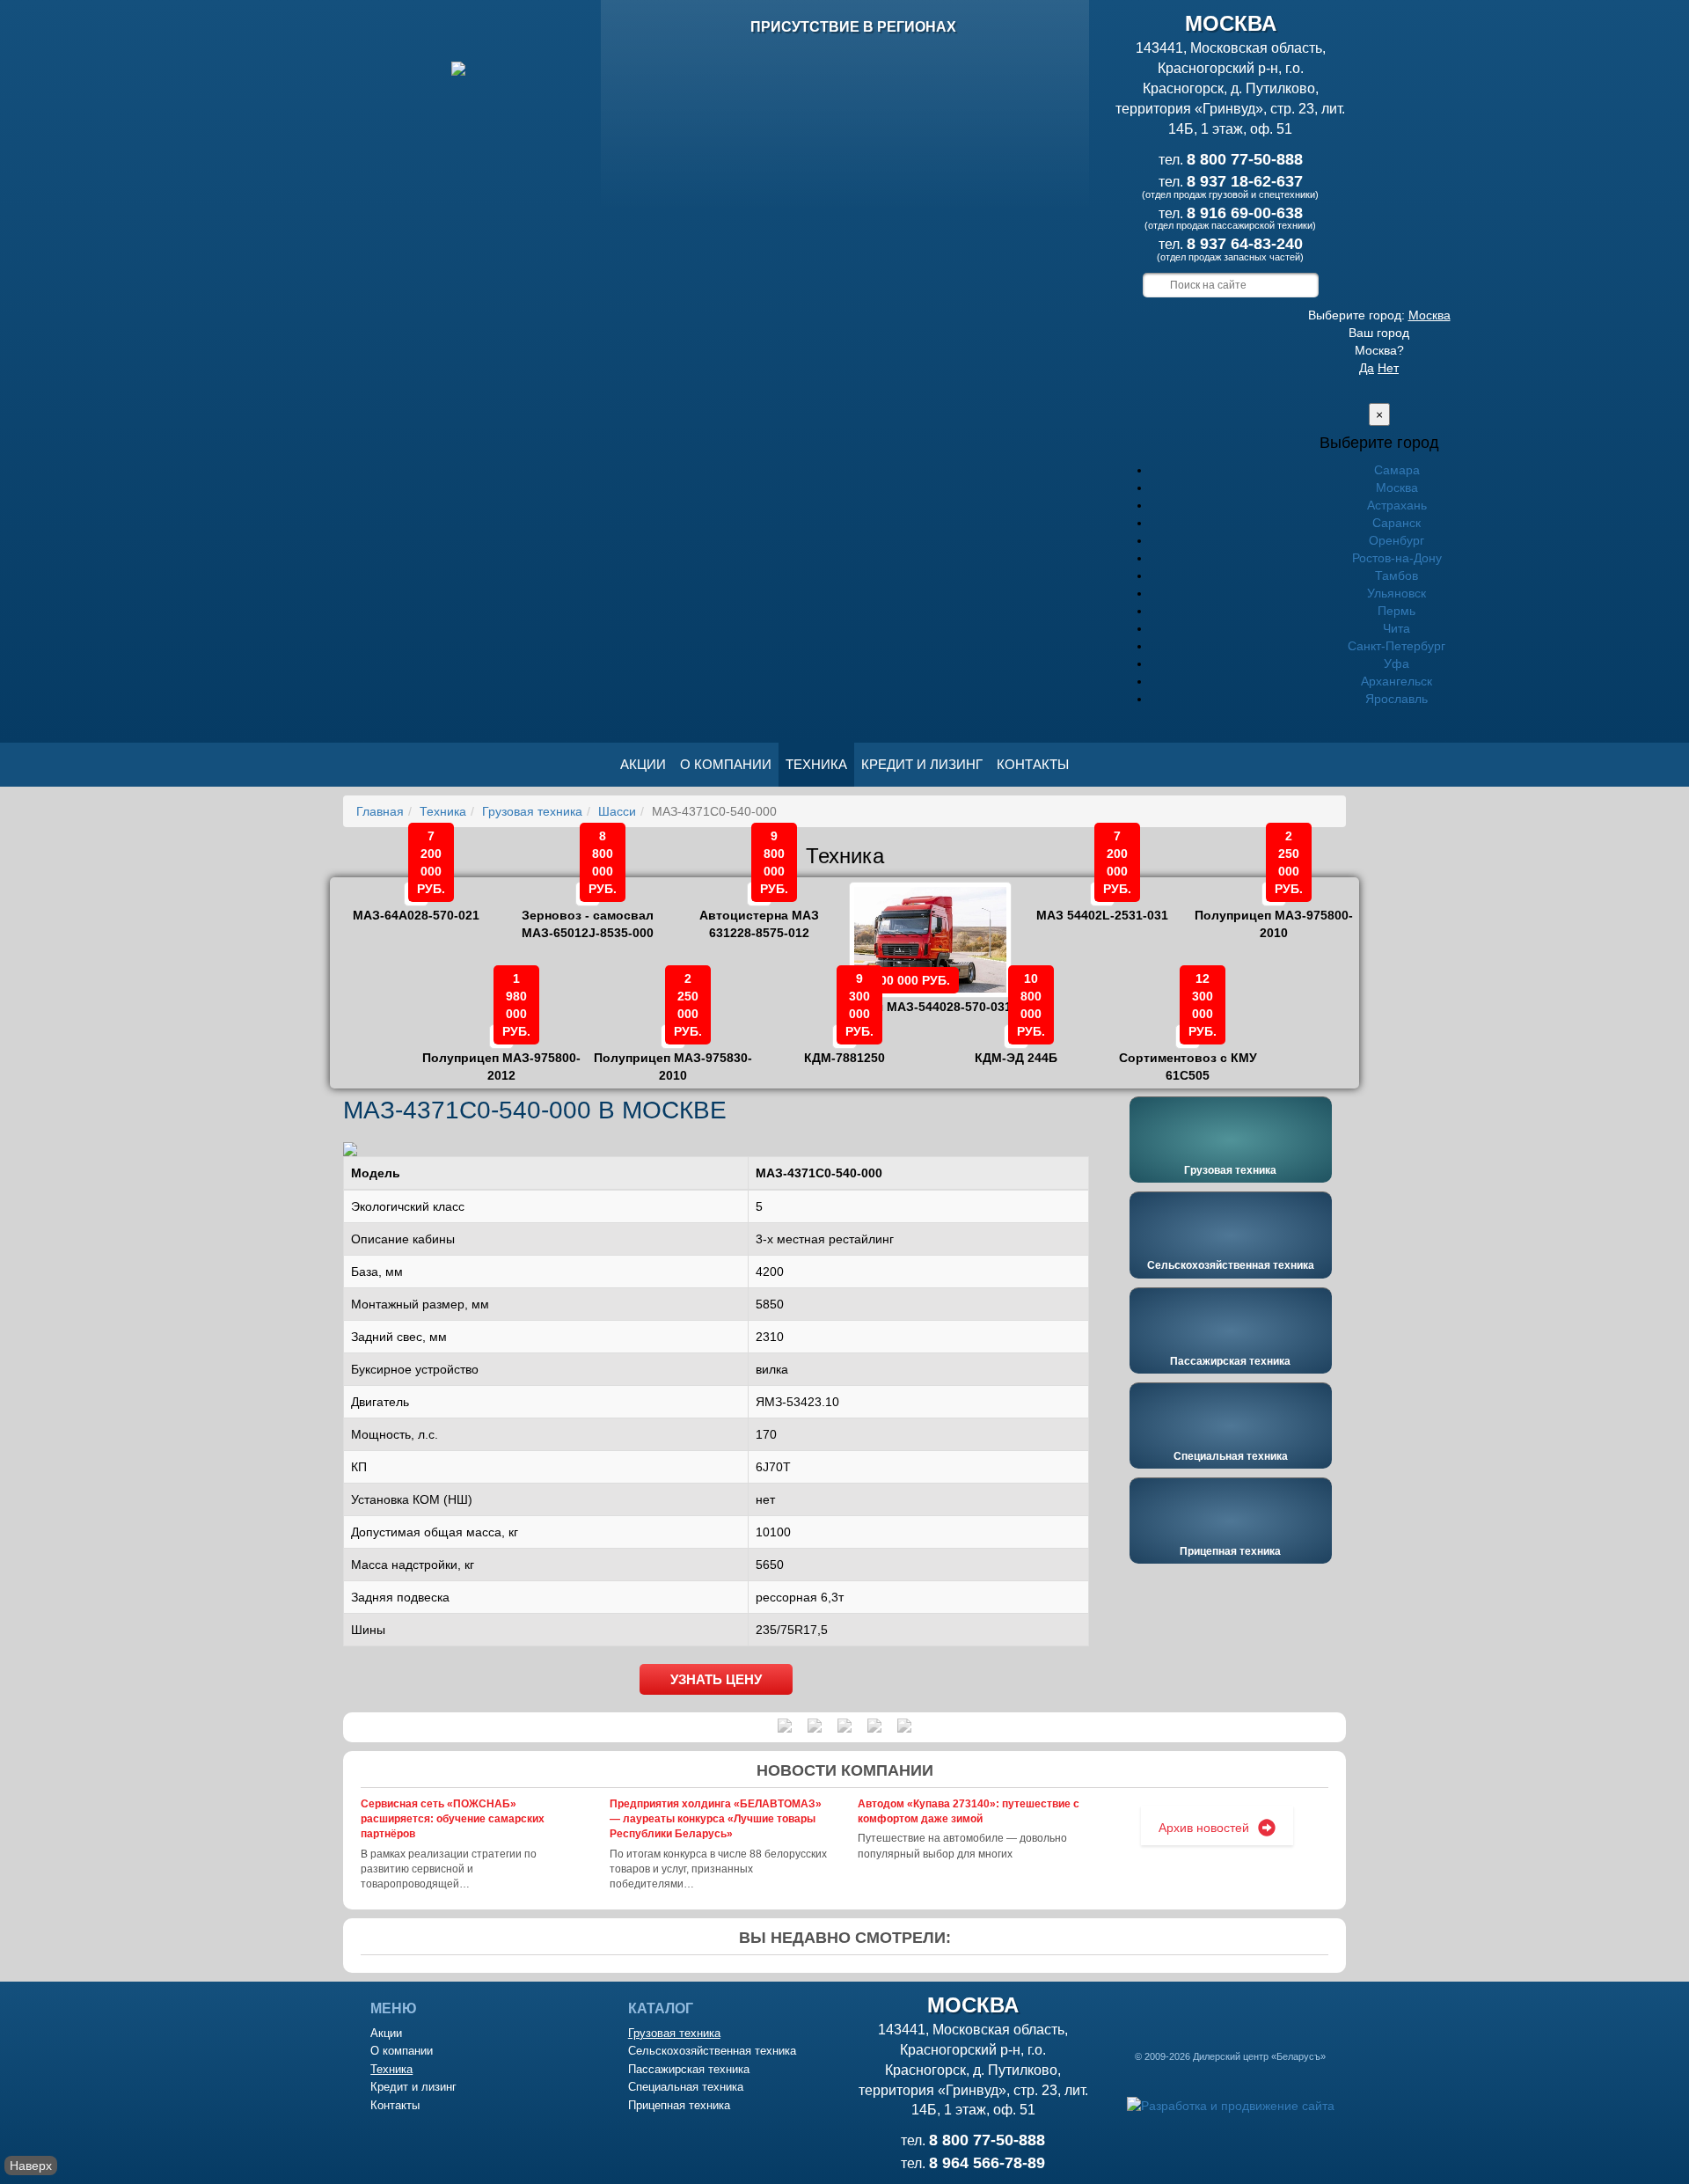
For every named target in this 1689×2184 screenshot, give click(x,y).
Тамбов (1397, 575)
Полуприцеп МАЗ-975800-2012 (501, 1054)
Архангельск (1397, 681)
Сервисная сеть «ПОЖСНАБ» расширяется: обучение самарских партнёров (453, 1819)
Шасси (617, 811)
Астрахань (1397, 505)
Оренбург (1397, 540)
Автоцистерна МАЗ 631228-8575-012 (759, 912)
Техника (816, 764)
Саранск (1397, 523)
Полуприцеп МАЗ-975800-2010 (1274, 912)
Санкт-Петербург (1397, 646)
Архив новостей (1204, 1828)
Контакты (1033, 764)
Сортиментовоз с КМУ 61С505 (1188, 1054)
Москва (1429, 315)
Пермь (1397, 611)
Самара (1397, 470)
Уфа (1397, 663)
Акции (643, 764)
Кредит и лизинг (922, 764)
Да (1367, 368)
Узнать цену (716, 1679)
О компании (726, 764)
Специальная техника (1231, 1456)
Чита (1397, 628)
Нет (1388, 368)
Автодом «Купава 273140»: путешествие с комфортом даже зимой (969, 1811)
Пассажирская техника (1230, 1361)
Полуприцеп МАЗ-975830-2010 (673, 1054)
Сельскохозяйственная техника (1231, 1265)
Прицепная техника (1230, 1551)
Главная (380, 811)
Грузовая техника (532, 811)
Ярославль (1397, 699)
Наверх (31, 2166)
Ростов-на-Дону (1397, 558)
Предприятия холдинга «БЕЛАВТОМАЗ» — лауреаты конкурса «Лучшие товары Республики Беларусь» (716, 1819)
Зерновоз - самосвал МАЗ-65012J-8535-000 (588, 912)
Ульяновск (1397, 593)
